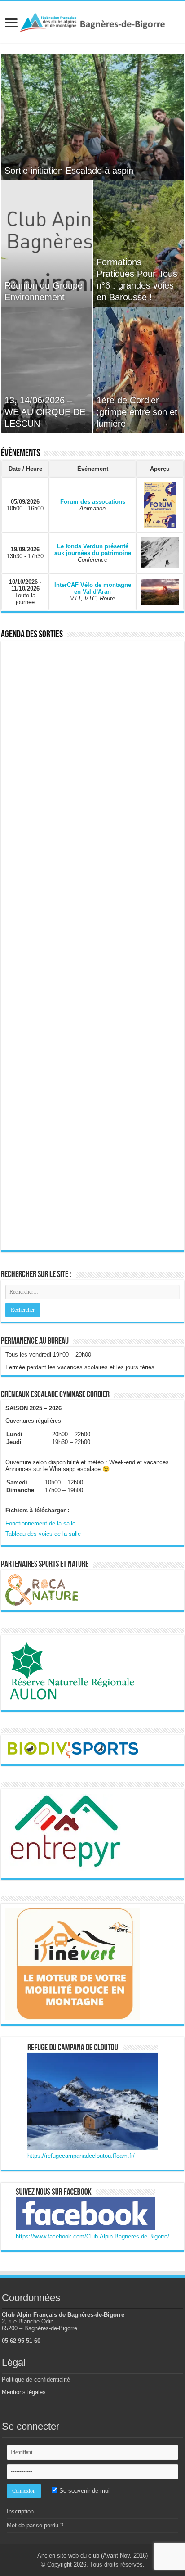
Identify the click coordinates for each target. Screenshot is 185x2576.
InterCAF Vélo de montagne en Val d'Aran (93, 588)
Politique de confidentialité (36, 2380)
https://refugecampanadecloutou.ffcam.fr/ (81, 2156)
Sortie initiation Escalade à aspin (69, 171)
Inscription (20, 2511)
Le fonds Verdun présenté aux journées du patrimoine (93, 550)
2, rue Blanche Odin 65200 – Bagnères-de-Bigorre (40, 2325)
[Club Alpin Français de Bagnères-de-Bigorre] (92, 21)
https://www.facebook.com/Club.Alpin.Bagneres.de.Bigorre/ (92, 2236)
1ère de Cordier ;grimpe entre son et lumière (137, 412)
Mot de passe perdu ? (35, 2525)
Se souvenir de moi (84, 2491)
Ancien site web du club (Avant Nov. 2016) (92, 2556)
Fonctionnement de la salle (40, 1523)
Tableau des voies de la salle (43, 1534)
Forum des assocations (93, 502)
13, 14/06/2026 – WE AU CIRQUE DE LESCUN (45, 412)
